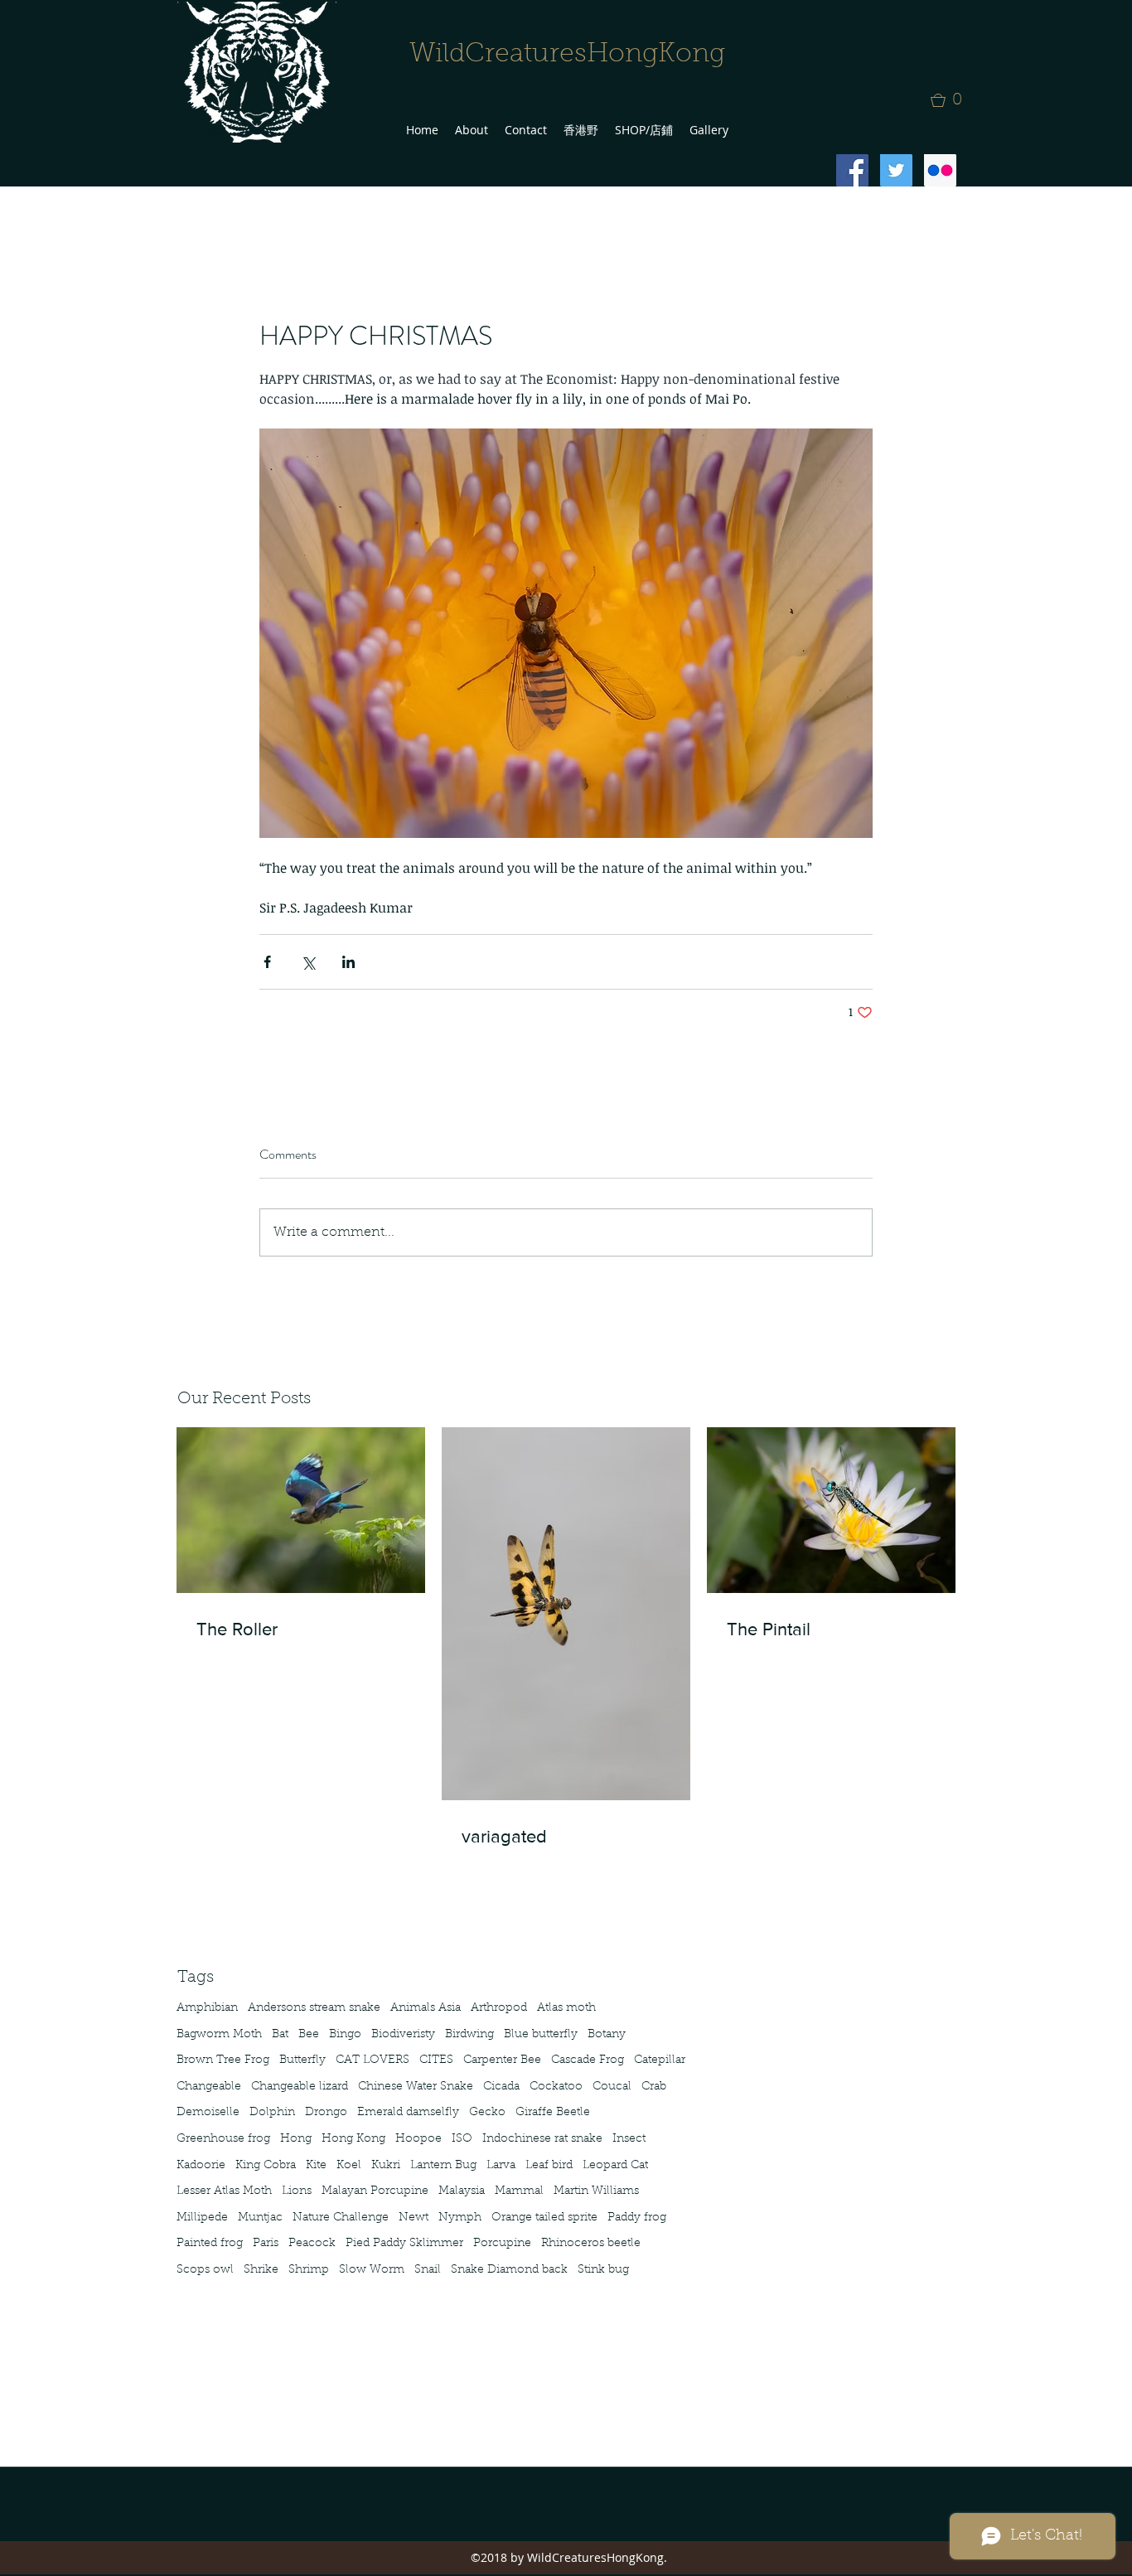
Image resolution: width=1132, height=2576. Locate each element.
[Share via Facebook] (267, 962)
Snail (428, 2270)
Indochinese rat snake (542, 2139)
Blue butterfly (541, 2035)
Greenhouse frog (223, 2139)
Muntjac (260, 2218)
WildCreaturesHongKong (567, 55)
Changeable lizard (300, 2087)
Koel (349, 2166)
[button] (951, 100)
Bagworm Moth (219, 2035)
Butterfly (302, 2060)
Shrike (261, 2270)
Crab (654, 2087)
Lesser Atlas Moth (224, 2191)
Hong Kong (353, 2139)
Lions (297, 2191)
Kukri (386, 2166)
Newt (414, 2218)
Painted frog (210, 2244)
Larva (501, 2166)
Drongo (326, 2113)
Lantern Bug (443, 2166)
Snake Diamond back (509, 2270)
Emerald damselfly (408, 2113)
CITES (436, 2060)
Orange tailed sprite (544, 2218)
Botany (607, 2035)
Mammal (519, 2191)
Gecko (487, 2113)
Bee (309, 2035)
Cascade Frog (588, 2060)
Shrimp (309, 2270)
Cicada (501, 2087)
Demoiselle (208, 2113)
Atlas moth (566, 2008)
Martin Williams (596, 2191)
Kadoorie (201, 2166)
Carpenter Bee (502, 2060)
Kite (316, 2166)
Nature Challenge (341, 2218)
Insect (629, 2139)
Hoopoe (418, 2139)
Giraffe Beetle (553, 2113)
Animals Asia (426, 2008)
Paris (266, 2244)
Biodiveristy (403, 2035)
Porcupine (502, 2244)
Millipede (202, 2218)
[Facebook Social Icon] (852, 170)
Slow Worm (372, 2270)
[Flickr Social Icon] (940, 170)
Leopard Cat (615, 2166)
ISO (462, 2139)
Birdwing (469, 2035)
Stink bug (603, 2270)
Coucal (612, 2087)
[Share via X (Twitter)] (308, 962)
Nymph (460, 2218)
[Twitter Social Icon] (896, 170)
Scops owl (205, 2270)
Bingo (345, 2035)
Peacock (312, 2244)
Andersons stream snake (314, 2008)
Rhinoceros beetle (591, 2244)
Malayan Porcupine (375, 2191)
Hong (296, 2139)
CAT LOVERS (372, 2060)
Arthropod (499, 2008)
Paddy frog (637, 2218)
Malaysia (462, 2191)
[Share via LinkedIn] (348, 962)
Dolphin (272, 2113)
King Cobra (266, 2166)
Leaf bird (549, 2166)
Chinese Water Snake (416, 2087)
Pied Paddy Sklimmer (404, 2244)
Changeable (209, 2087)
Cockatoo (556, 2087)
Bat (280, 2035)
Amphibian (207, 2008)
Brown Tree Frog (223, 2060)
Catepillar (660, 2060)
